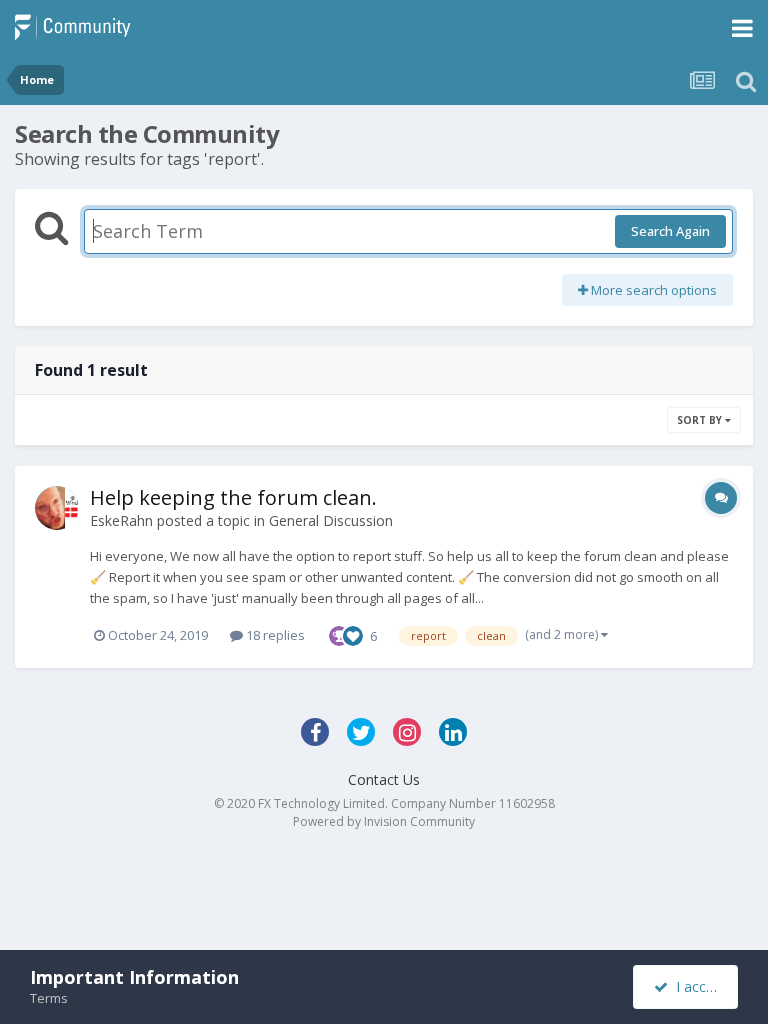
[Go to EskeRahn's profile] (57, 508)
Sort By (701, 420)
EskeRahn (121, 520)
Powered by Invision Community (384, 821)
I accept (697, 986)
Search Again (670, 231)
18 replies (274, 635)
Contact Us (384, 779)
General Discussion (331, 520)
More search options (652, 290)
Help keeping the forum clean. (233, 497)
